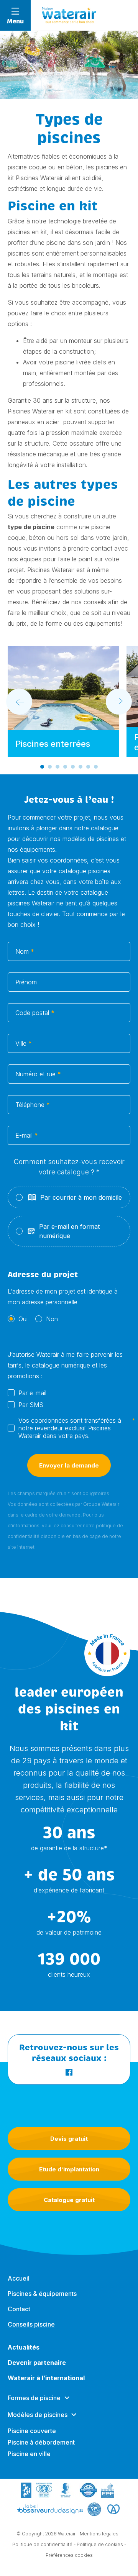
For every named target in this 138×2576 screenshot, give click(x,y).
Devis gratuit (69, 2139)
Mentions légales (99, 2534)
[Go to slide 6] (80, 767)
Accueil (19, 2278)
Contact (19, 2309)
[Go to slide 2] (50, 767)
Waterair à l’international (46, 2378)
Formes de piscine (34, 2398)
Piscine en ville (29, 2454)
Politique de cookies (100, 2544)
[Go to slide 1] (42, 767)
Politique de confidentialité (42, 2544)
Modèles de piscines (38, 2415)
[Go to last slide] (19, 702)
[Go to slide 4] (65, 767)
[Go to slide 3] (58, 767)
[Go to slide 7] (88, 767)
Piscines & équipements (42, 2294)
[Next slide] (119, 702)
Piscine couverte (32, 2431)
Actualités (24, 2347)
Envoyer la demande (69, 1465)
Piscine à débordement (41, 2442)
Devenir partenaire (37, 2363)
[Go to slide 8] (96, 767)
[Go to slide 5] (73, 767)
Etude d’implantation (69, 2169)
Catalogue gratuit (69, 2200)
